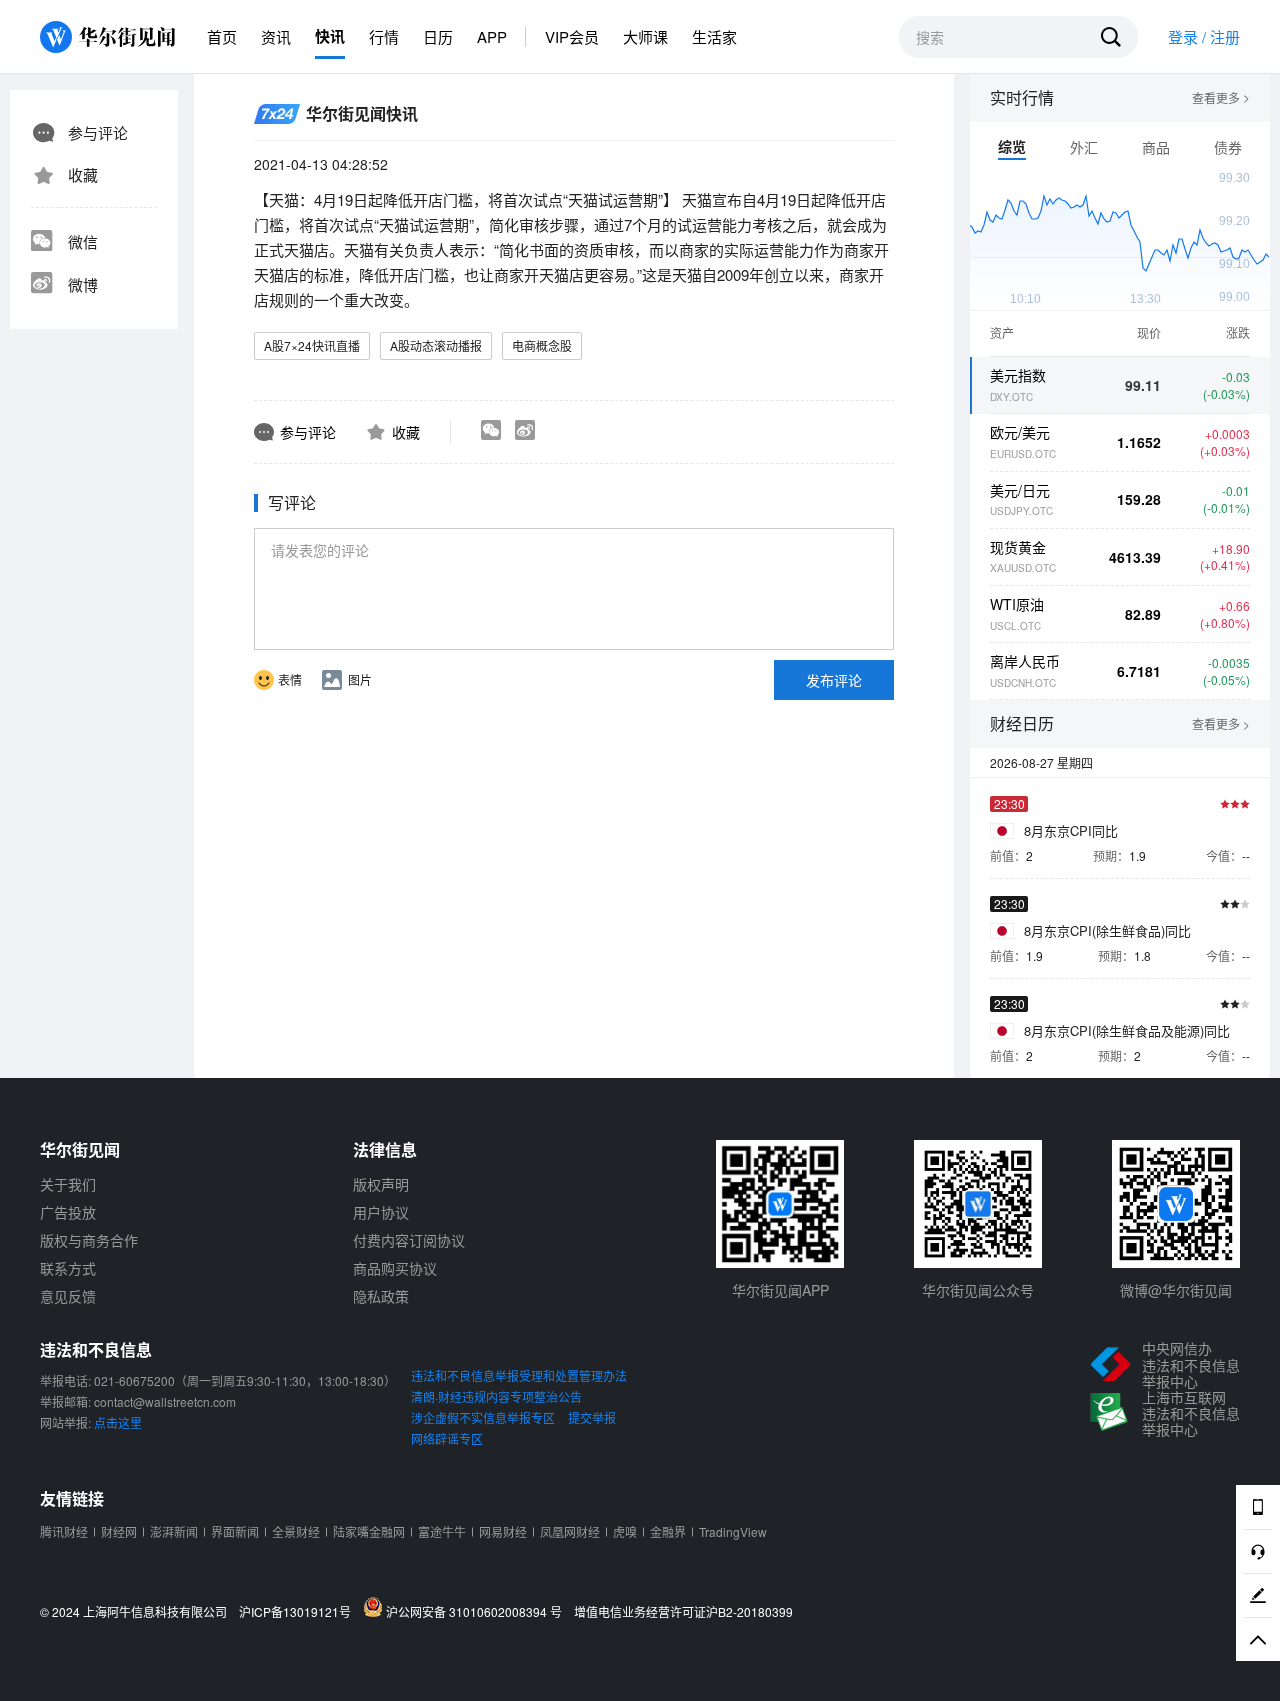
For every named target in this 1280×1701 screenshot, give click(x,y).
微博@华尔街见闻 (1176, 1290)
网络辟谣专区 (447, 1438)
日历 (438, 36)
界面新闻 (235, 1531)
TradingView (733, 1531)
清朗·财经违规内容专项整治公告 (496, 1396)
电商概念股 (542, 345)
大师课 (645, 36)
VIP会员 (572, 36)
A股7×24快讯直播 (312, 345)
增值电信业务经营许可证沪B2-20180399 (683, 1612)
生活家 (714, 36)
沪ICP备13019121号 (299, 1612)
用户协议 (381, 1212)
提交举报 (592, 1417)
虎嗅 (625, 1531)
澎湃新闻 (174, 1531)
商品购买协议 (395, 1268)
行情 (384, 36)
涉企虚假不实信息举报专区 (483, 1417)
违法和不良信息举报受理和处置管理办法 (519, 1375)
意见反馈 (68, 1296)
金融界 (668, 1531)
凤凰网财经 (570, 1531)
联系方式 (68, 1268)
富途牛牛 (442, 1531)
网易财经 (503, 1531)
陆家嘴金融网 (369, 1531)
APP (492, 36)
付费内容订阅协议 (409, 1240)
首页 (222, 36)
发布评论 (834, 680)
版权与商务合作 (89, 1240)
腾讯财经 (64, 1531)
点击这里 (118, 1422)
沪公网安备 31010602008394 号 (477, 1611)
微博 (83, 284)
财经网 (119, 1531)
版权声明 (381, 1184)
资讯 (276, 36)
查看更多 (1221, 98)
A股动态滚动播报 (436, 345)
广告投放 (68, 1212)
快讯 (330, 36)
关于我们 (68, 1184)
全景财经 (296, 1531)
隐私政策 (381, 1296)
